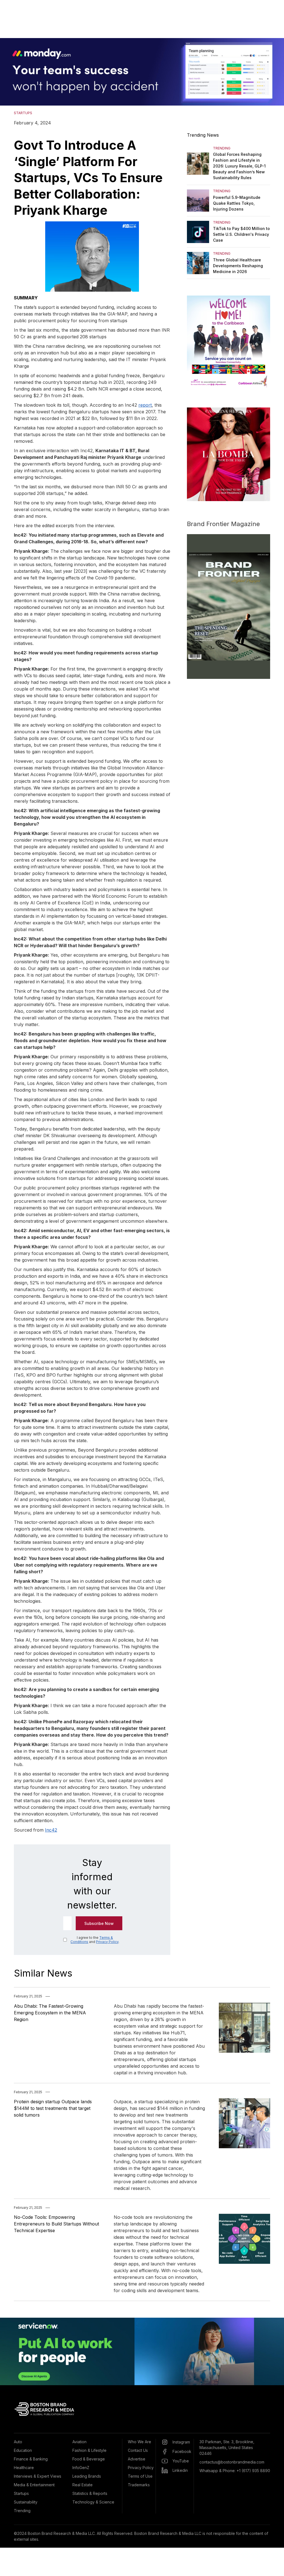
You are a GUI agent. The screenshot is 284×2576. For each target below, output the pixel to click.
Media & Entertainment (34, 2485)
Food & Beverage (89, 2459)
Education (23, 2450)
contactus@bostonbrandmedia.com (232, 2462)
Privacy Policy (107, 1942)
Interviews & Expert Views (38, 2476)
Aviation (79, 2442)
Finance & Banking (31, 2459)
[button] (11, 72)
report (145, 405)
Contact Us (138, 2450)
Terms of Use (140, 2476)
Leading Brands (87, 2476)
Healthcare (24, 2468)
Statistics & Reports (90, 2493)
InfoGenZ (81, 2468)
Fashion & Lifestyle (89, 2450)
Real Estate (83, 2485)
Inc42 (51, 1830)
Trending (22, 2511)
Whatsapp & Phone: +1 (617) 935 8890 (235, 2471)
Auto (18, 2442)
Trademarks (139, 2485)
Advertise (137, 2459)
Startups (21, 2493)
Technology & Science (93, 2502)
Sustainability (26, 2502)
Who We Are (140, 2442)
